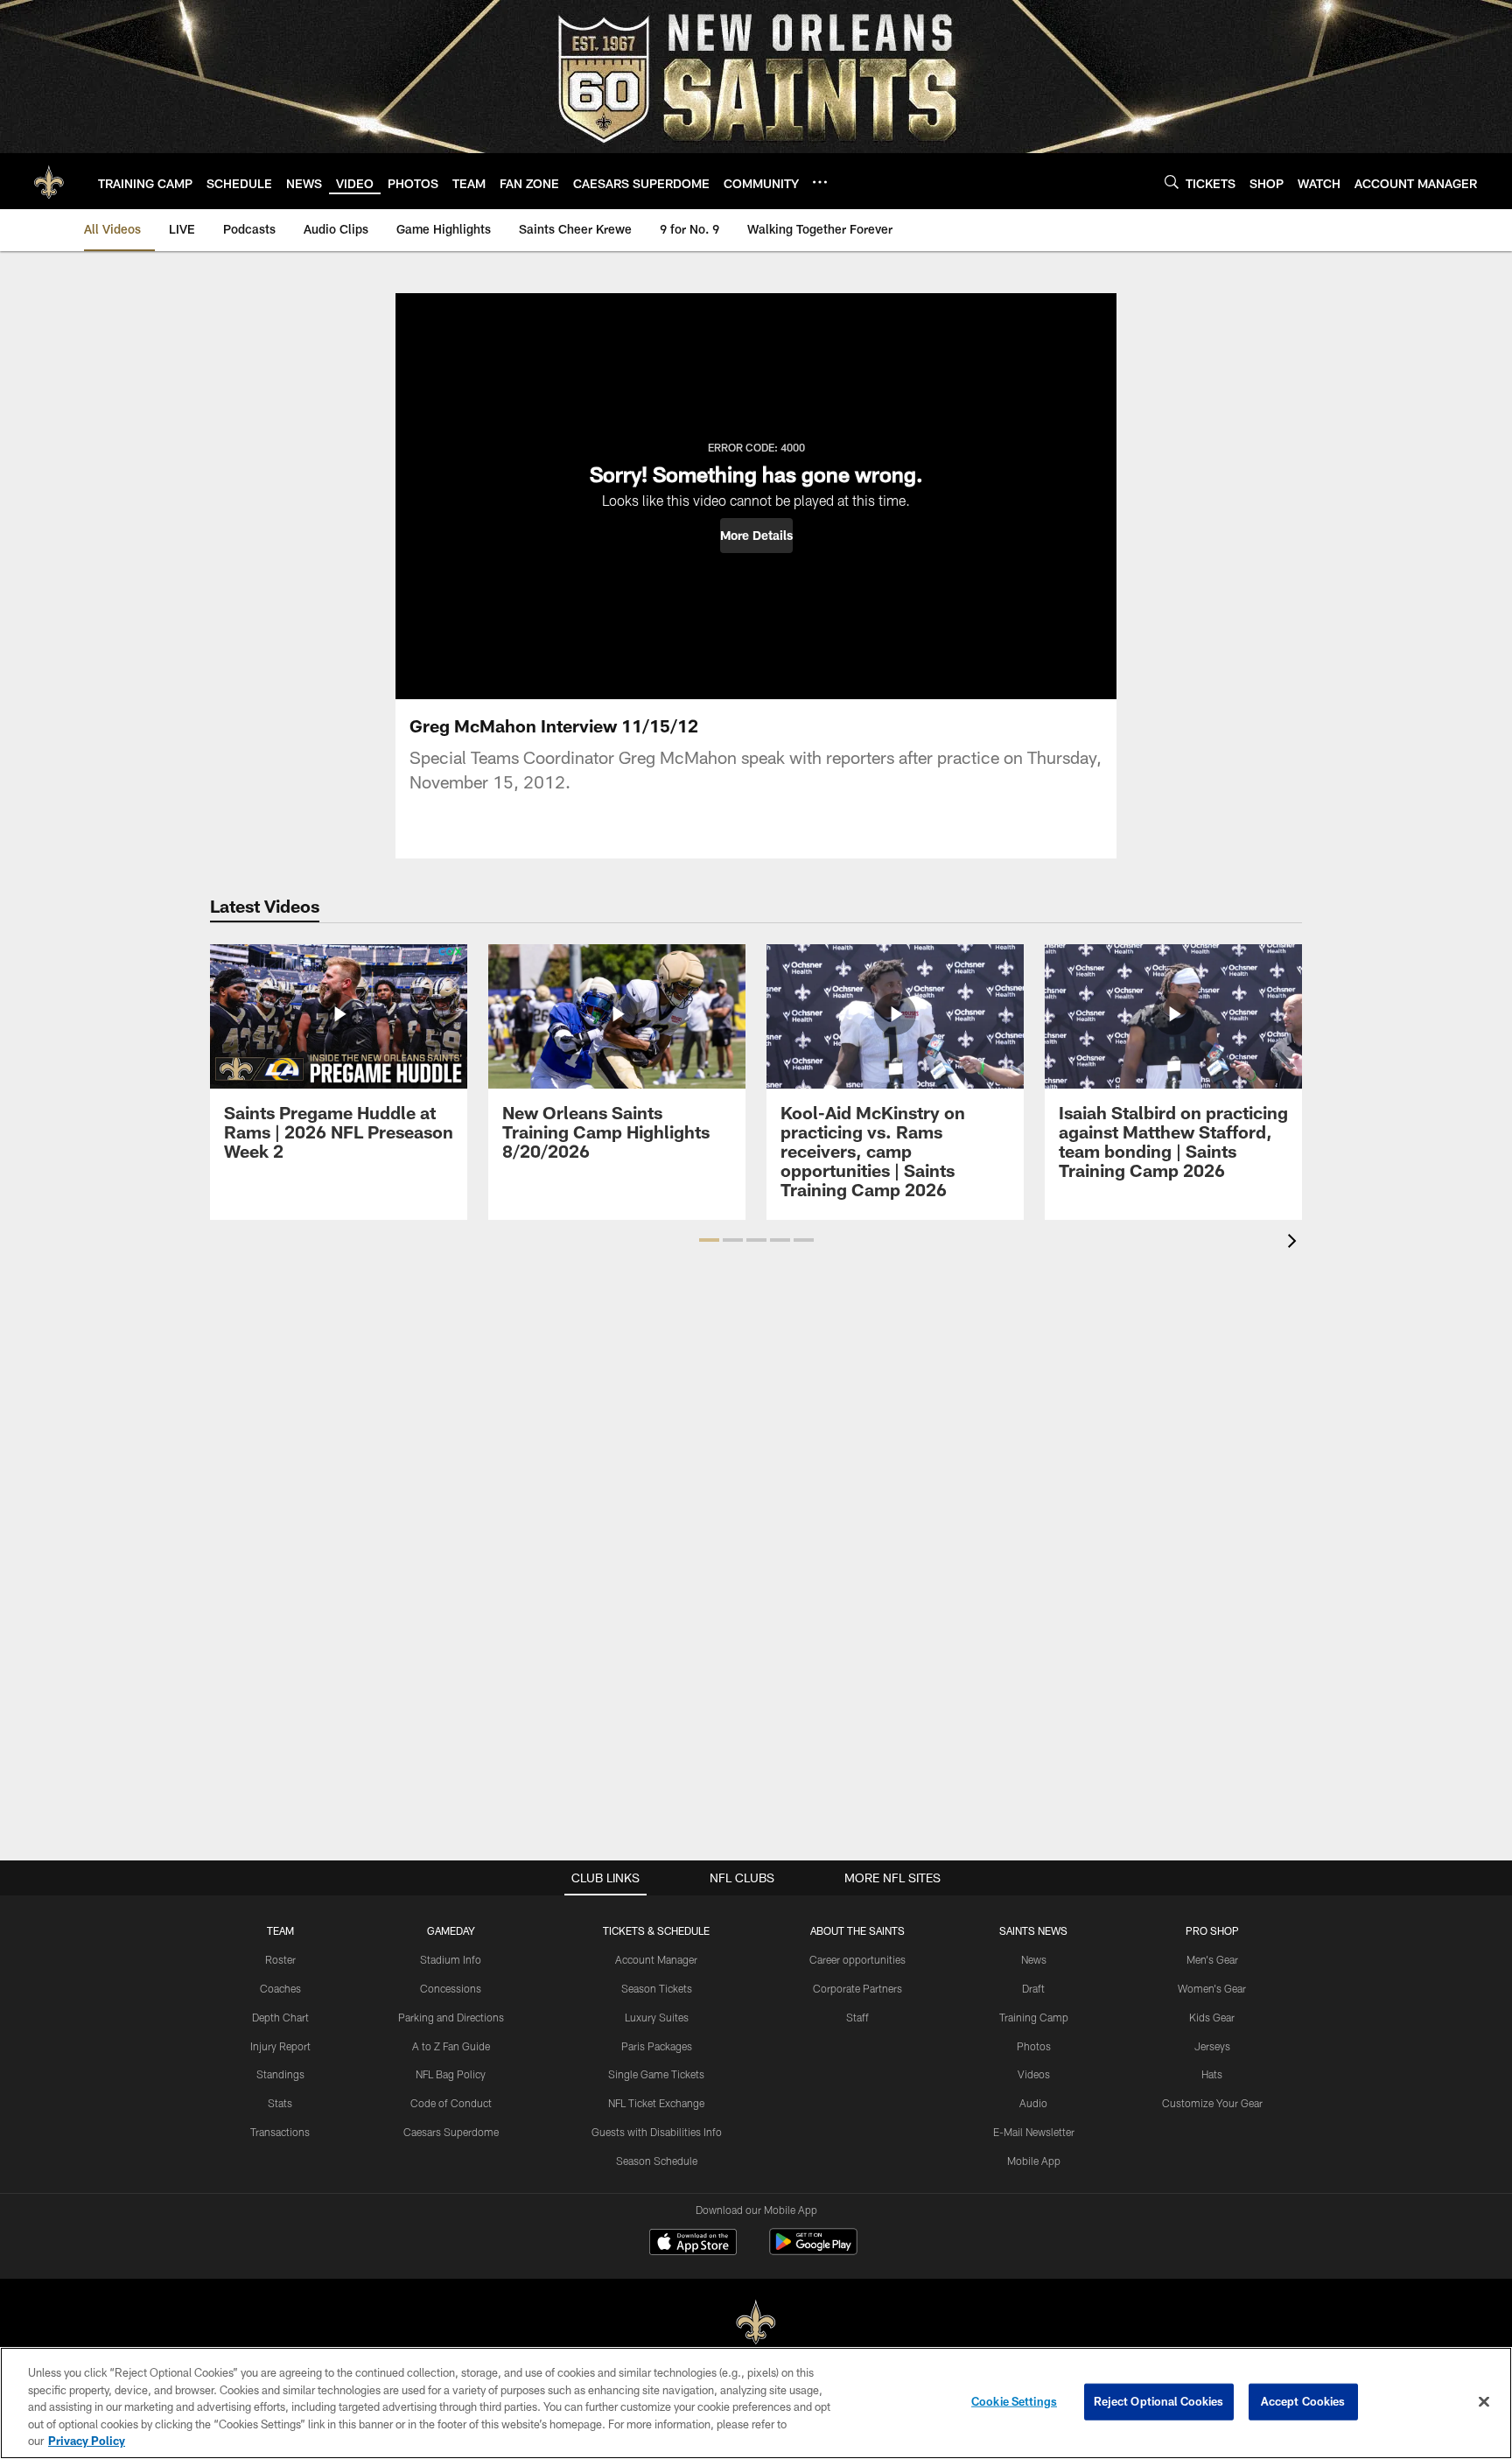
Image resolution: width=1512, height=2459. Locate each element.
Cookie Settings (1014, 2401)
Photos (1034, 2046)
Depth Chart (280, 2017)
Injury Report (280, 2046)
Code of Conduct (451, 2103)
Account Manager (656, 1959)
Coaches (280, 1988)
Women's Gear (1212, 1988)
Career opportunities (857, 1959)
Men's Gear (1212, 1959)
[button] (756, 536)
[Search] (1172, 182)
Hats (1212, 2074)
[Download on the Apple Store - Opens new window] (693, 2244)
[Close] (1484, 2402)
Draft (1033, 1988)
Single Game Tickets (656, 2074)
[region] (756, 2403)
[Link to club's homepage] (49, 181)
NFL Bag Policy (451, 2074)
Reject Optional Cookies (1159, 2401)
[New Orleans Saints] (756, 2323)
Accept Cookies (1303, 2401)
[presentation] (1295, 1243)
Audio (1033, 2103)
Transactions (280, 2132)
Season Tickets (657, 1988)
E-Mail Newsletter (1034, 2132)
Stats (280, 2103)
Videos (1034, 2074)
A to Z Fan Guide (451, 2046)
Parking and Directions (451, 2017)
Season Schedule (657, 2161)
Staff (857, 2017)
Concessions (451, 1988)
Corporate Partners (857, 1988)
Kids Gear (1212, 2017)
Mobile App (1034, 2161)
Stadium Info (451, 1959)
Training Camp (1034, 2017)
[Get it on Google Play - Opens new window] (813, 2250)
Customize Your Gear (1212, 2103)
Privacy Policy (87, 2441)
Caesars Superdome (451, 2132)
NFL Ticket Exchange (656, 2103)
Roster (280, 1959)
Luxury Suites (657, 2017)
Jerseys (1212, 2046)
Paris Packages (657, 2046)
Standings (280, 2074)
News (1034, 1959)
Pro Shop (1212, 1930)
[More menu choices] (820, 182)
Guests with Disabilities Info (657, 2132)
